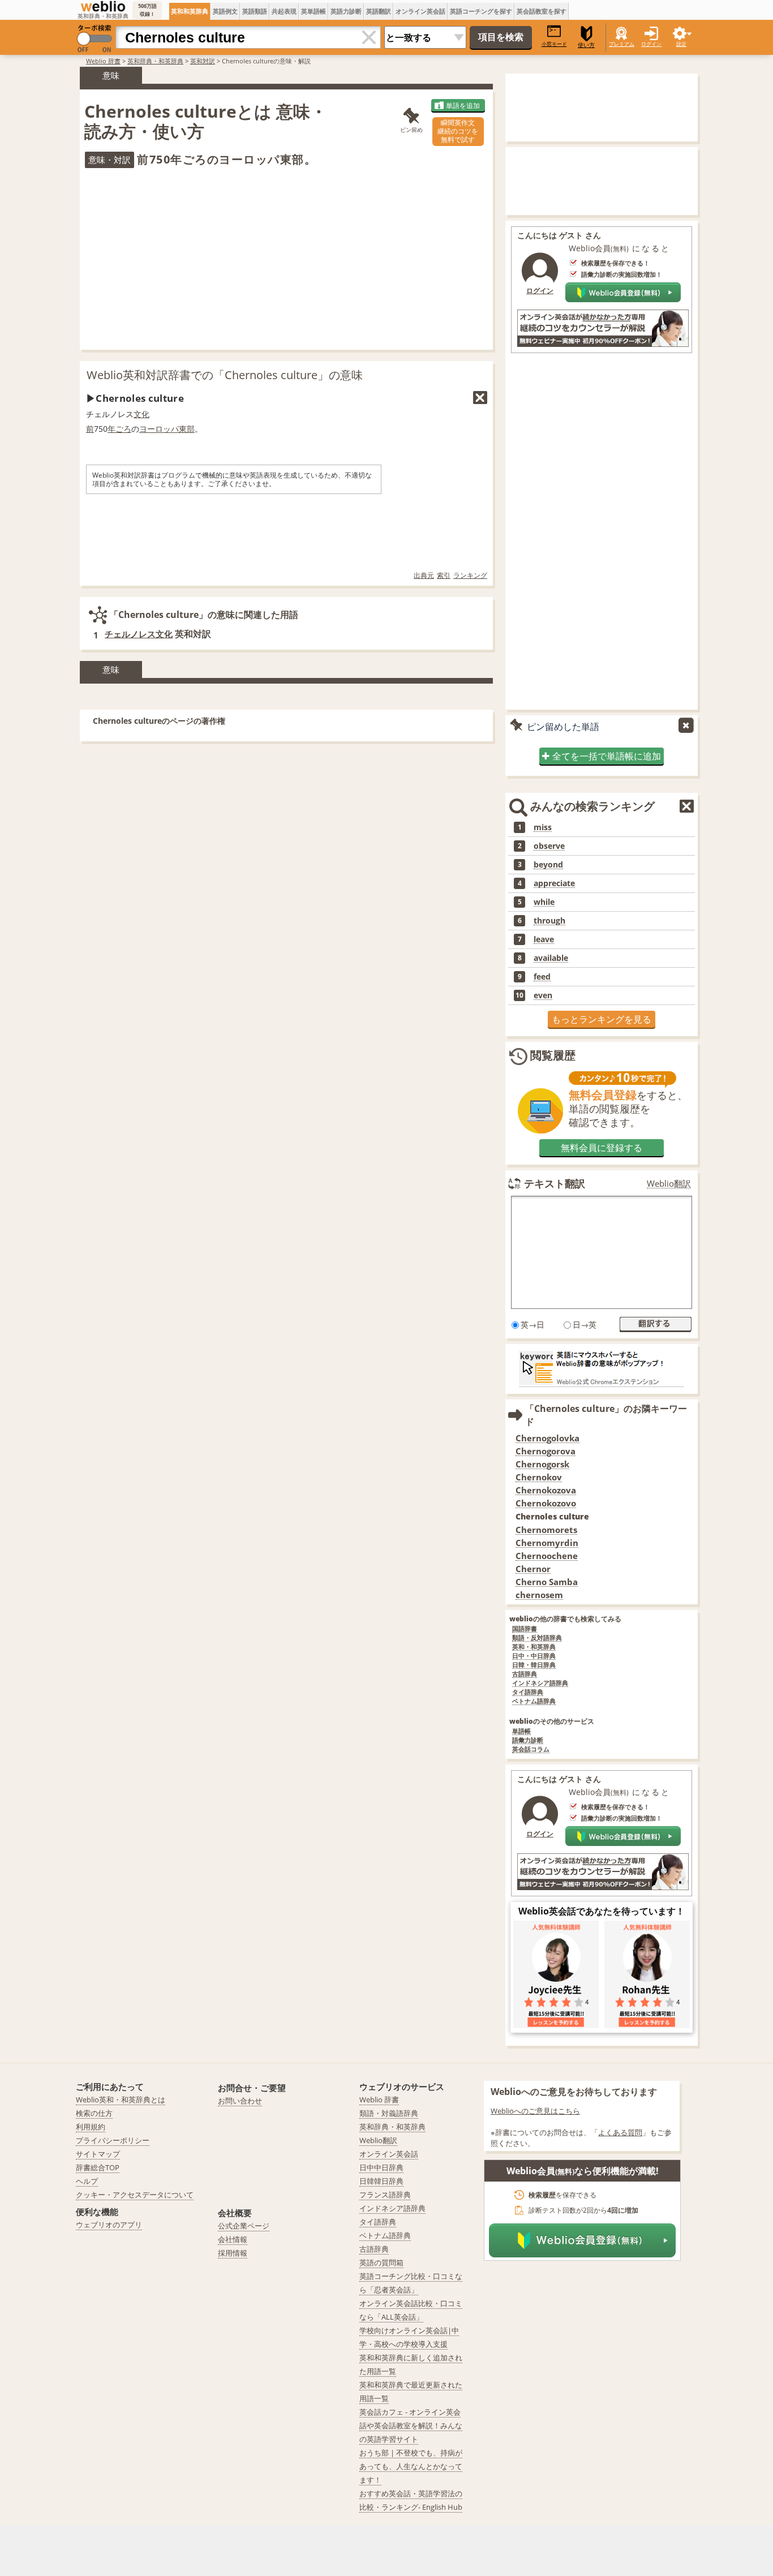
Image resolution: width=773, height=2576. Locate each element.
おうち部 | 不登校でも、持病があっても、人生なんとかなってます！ (411, 2466)
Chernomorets (546, 1530)
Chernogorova (546, 1451)
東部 (187, 429)
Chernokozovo (546, 1503)
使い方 (586, 45)
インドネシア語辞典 (540, 1683)
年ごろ (119, 429)
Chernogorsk (542, 1464)
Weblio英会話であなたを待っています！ (602, 1911)
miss (543, 827)
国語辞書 (525, 1629)
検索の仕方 (94, 2113)
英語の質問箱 (381, 2262)
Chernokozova (546, 1490)
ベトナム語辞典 (534, 1701)
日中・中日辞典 (534, 1656)
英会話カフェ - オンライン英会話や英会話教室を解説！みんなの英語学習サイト (411, 2425)
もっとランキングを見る (602, 1019)
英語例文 (225, 11)
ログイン (651, 44)
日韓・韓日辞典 (534, 1665)
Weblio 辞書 (103, 61)
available (551, 958)
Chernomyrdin (547, 1543)
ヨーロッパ (159, 429)
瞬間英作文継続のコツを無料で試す (458, 131)
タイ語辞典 (528, 1692)
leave (544, 939)
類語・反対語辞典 (537, 1638)
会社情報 (233, 2239)
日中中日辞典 (381, 2167)
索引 (444, 575)
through (549, 921)
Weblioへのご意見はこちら (535, 2111)
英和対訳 (203, 61)
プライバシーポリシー (113, 2140)
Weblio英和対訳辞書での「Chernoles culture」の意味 (225, 375)
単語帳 (521, 1731)
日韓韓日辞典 (381, 2181)
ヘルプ (87, 2181)
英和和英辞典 (190, 11)
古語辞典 (525, 1674)
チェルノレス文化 (139, 634)
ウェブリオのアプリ (109, 2225)
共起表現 (284, 11)
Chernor (533, 1569)
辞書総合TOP (98, 2167)
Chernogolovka (547, 1438)
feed (542, 977)
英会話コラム (531, 1749)
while (544, 902)
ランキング (470, 575)
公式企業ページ (244, 2226)
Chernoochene (547, 1556)
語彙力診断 (528, 1740)
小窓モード (554, 44)
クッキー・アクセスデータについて (135, 2195)
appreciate (554, 883)
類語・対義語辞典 (389, 2113)
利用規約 (91, 2127)
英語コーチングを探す (481, 11)
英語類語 (255, 11)
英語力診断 (346, 11)
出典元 (424, 575)
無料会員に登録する (602, 1148)
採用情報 (233, 2253)
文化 (141, 414)
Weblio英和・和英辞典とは (121, 2100)
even (543, 995)
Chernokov (539, 1477)
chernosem (539, 1595)
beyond (548, 865)
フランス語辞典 (385, 2195)
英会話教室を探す (542, 11)
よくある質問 (620, 2132)
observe (549, 846)
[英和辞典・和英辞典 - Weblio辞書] (103, 6)
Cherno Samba (547, 1582)
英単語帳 (314, 11)
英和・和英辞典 (534, 1647)
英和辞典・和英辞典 (155, 61)
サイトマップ (98, 2154)
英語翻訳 (379, 11)
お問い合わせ (240, 2101)
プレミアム (622, 44)
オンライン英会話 (420, 11)
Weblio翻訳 (669, 1184)
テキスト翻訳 (555, 1183)
